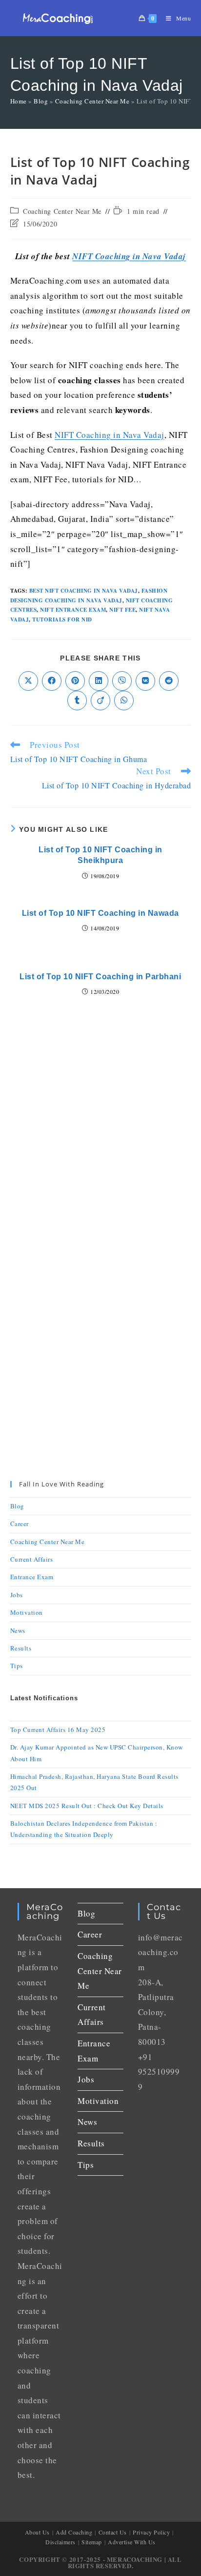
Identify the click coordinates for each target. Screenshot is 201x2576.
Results (21, 1648)
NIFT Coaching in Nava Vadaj (129, 256)
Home (19, 101)
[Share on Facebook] (52, 681)
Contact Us (113, 2532)
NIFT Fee (122, 610)
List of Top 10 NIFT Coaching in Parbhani (100, 977)
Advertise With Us (132, 2542)
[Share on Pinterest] (75, 681)
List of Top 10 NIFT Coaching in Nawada (100, 913)
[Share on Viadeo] (100, 701)
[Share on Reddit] (169, 681)
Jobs (17, 1595)
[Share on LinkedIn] (99, 681)
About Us (37, 2532)
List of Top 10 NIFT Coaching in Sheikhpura (100, 855)
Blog (41, 101)
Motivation (27, 1612)
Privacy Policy (151, 2532)
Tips (17, 1666)
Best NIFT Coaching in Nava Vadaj (84, 591)
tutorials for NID (62, 619)
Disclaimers (60, 2542)
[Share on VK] (145, 681)
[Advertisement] (100, 1140)
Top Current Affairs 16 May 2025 (58, 1730)
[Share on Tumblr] (77, 701)
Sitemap (92, 2542)
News (18, 1630)
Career (20, 1524)
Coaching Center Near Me (92, 101)
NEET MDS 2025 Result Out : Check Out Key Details (87, 1806)
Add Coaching (74, 2532)
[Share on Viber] (122, 681)
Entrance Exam (32, 1577)
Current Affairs (32, 1559)
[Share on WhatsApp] (124, 701)
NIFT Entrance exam (73, 610)
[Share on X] (28, 681)
